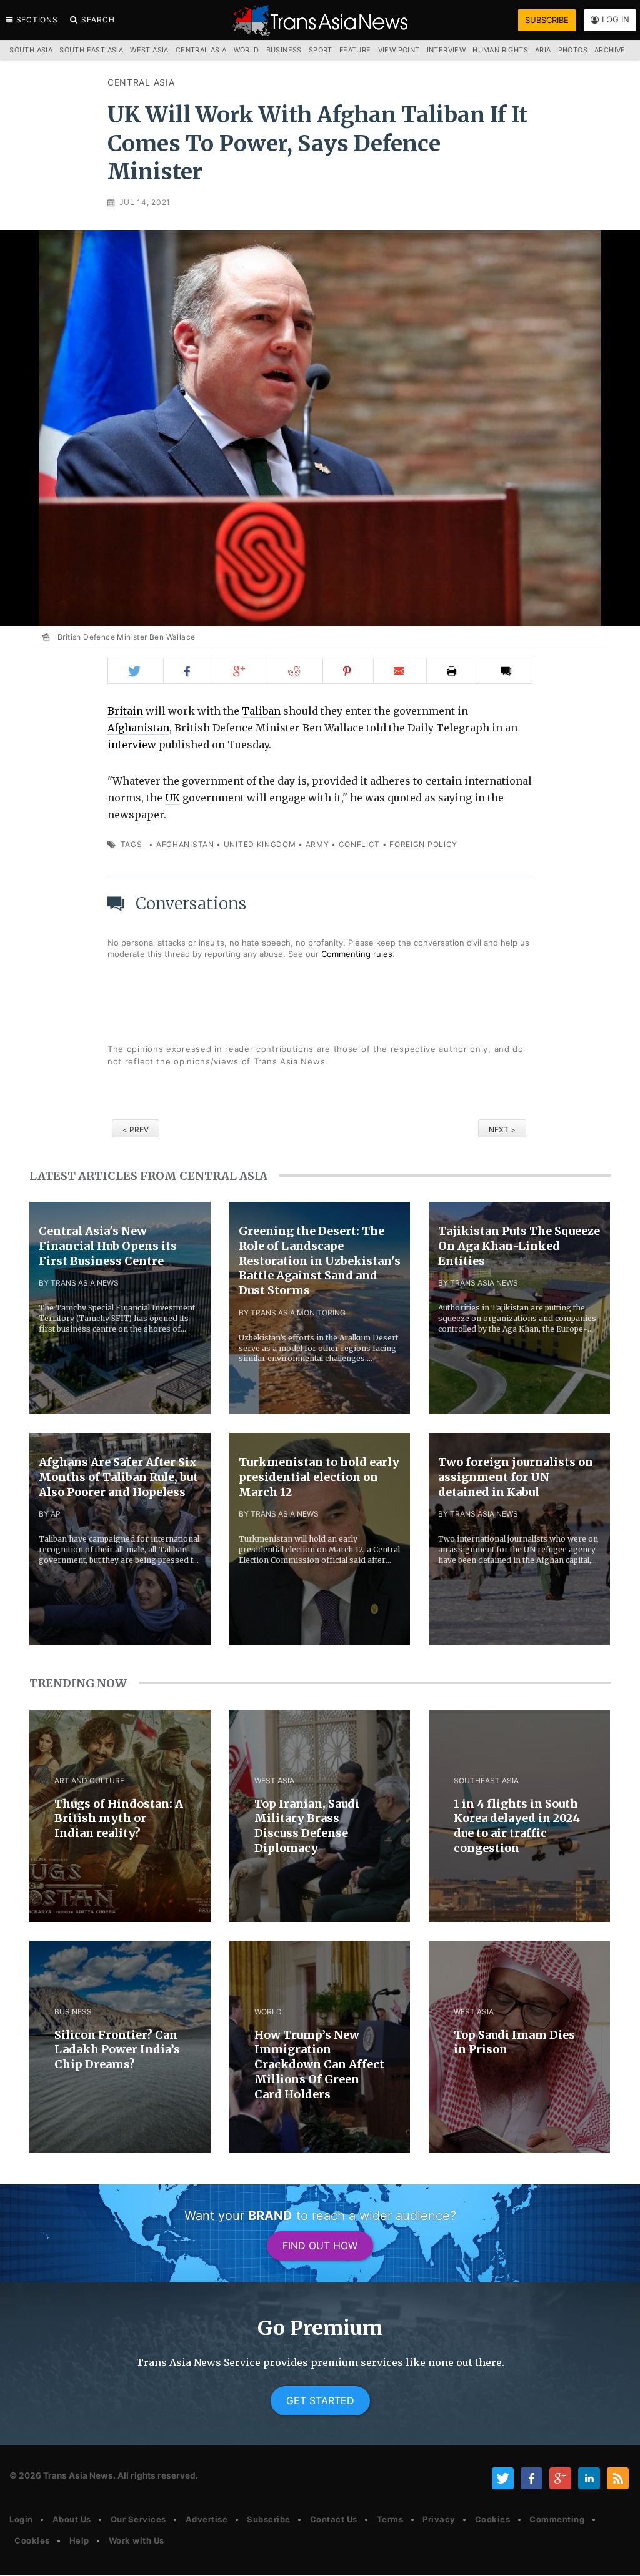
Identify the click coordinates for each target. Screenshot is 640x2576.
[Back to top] (618, 2556)
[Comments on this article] (506, 671)
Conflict (360, 844)
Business (284, 50)
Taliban (261, 711)
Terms (390, 2519)
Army (317, 844)
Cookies (493, 2519)
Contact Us (334, 2519)
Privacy (439, 2519)
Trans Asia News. (79, 2475)
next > (502, 1130)
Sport (321, 50)
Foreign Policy (423, 844)
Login (21, 2519)
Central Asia (141, 82)
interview (132, 745)
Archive (610, 50)
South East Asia (91, 50)
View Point (399, 50)
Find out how (320, 2246)
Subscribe (269, 2519)
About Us (72, 2519)
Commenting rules (357, 954)
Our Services (138, 2519)
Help (79, 2540)
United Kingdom (260, 844)
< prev (136, 1130)
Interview (447, 50)
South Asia (31, 50)
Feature (355, 50)
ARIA (543, 50)
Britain (125, 711)
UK (172, 798)
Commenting (557, 2519)
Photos (573, 50)
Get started (320, 2400)
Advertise (207, 2519)
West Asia (149, 50)
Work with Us (137, 2540)
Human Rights (500, 50)
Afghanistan (138, 728)
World (247, 50)
